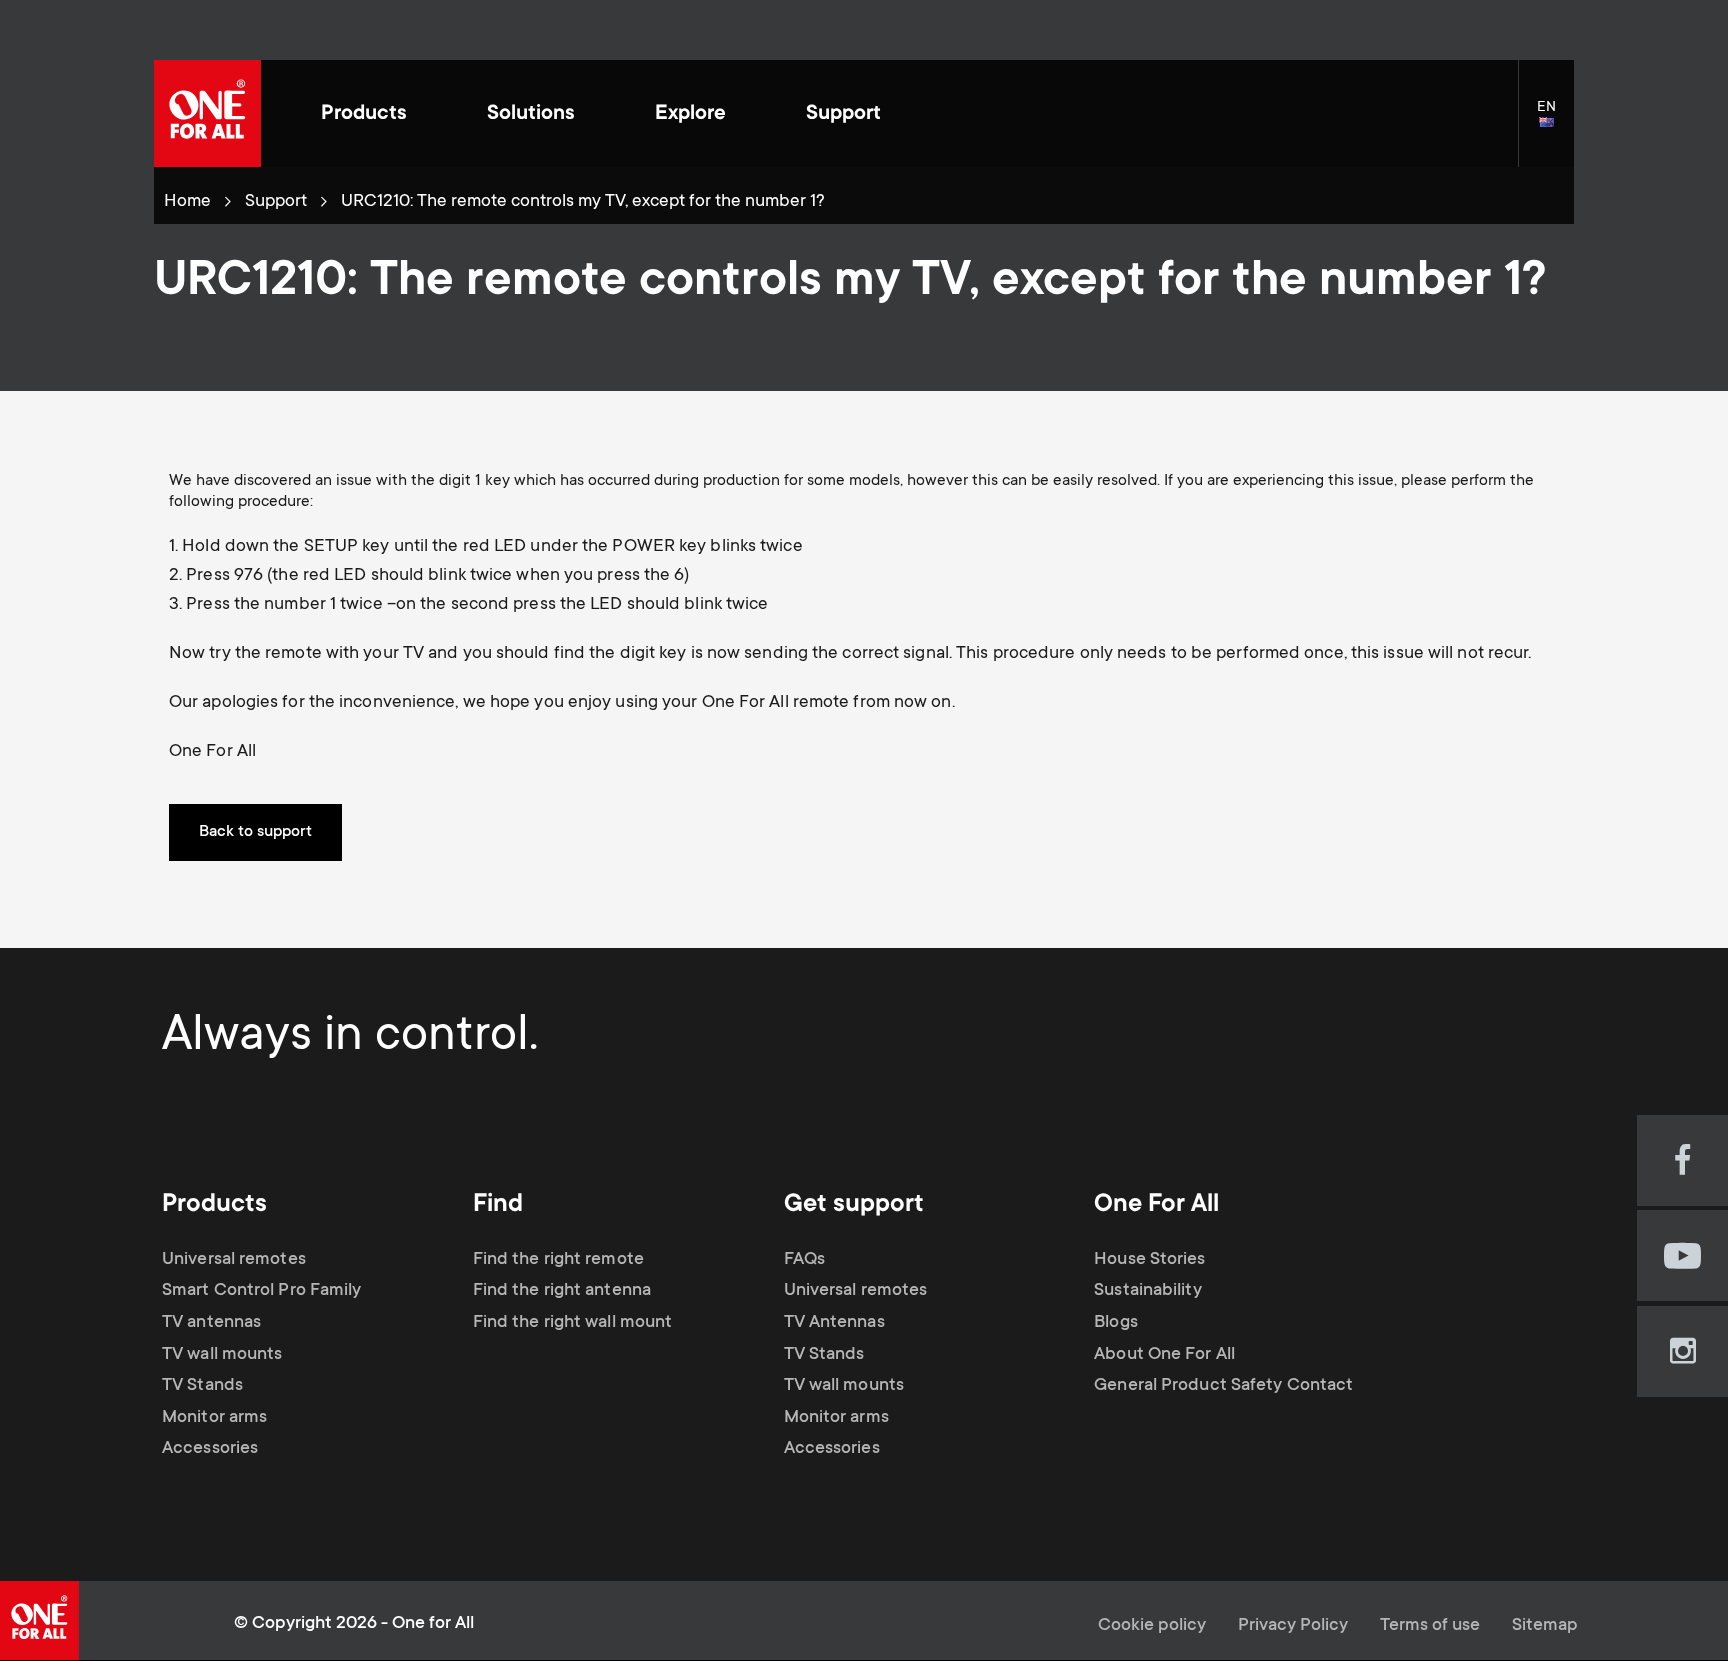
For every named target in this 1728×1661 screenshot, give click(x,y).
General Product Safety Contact (1223, 1386)
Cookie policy (1152, 1626)
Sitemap (1545, 1626)
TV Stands (202, 1386)
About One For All (1164, 1355)
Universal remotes (234, 1260)
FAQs (804, 1260)
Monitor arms (214, 1418)
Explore (690, 114)
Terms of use (1430, 1626)
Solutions (531, 114)
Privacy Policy (1293, 1626)
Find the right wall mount (573, 1323)
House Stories (1149, 1260)
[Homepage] (207, 113)
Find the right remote (558, 1260)
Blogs (1116, 1323)
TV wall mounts (222, 1355)
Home (187, 202)
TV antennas (211, 1323)
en (1555, 124)
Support (843, 114)
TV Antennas (834, 1323)
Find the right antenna (562, 1291)
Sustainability (1147, 1291)
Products (364, 114)
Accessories (210, 1449)
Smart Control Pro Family (261, 1291)
